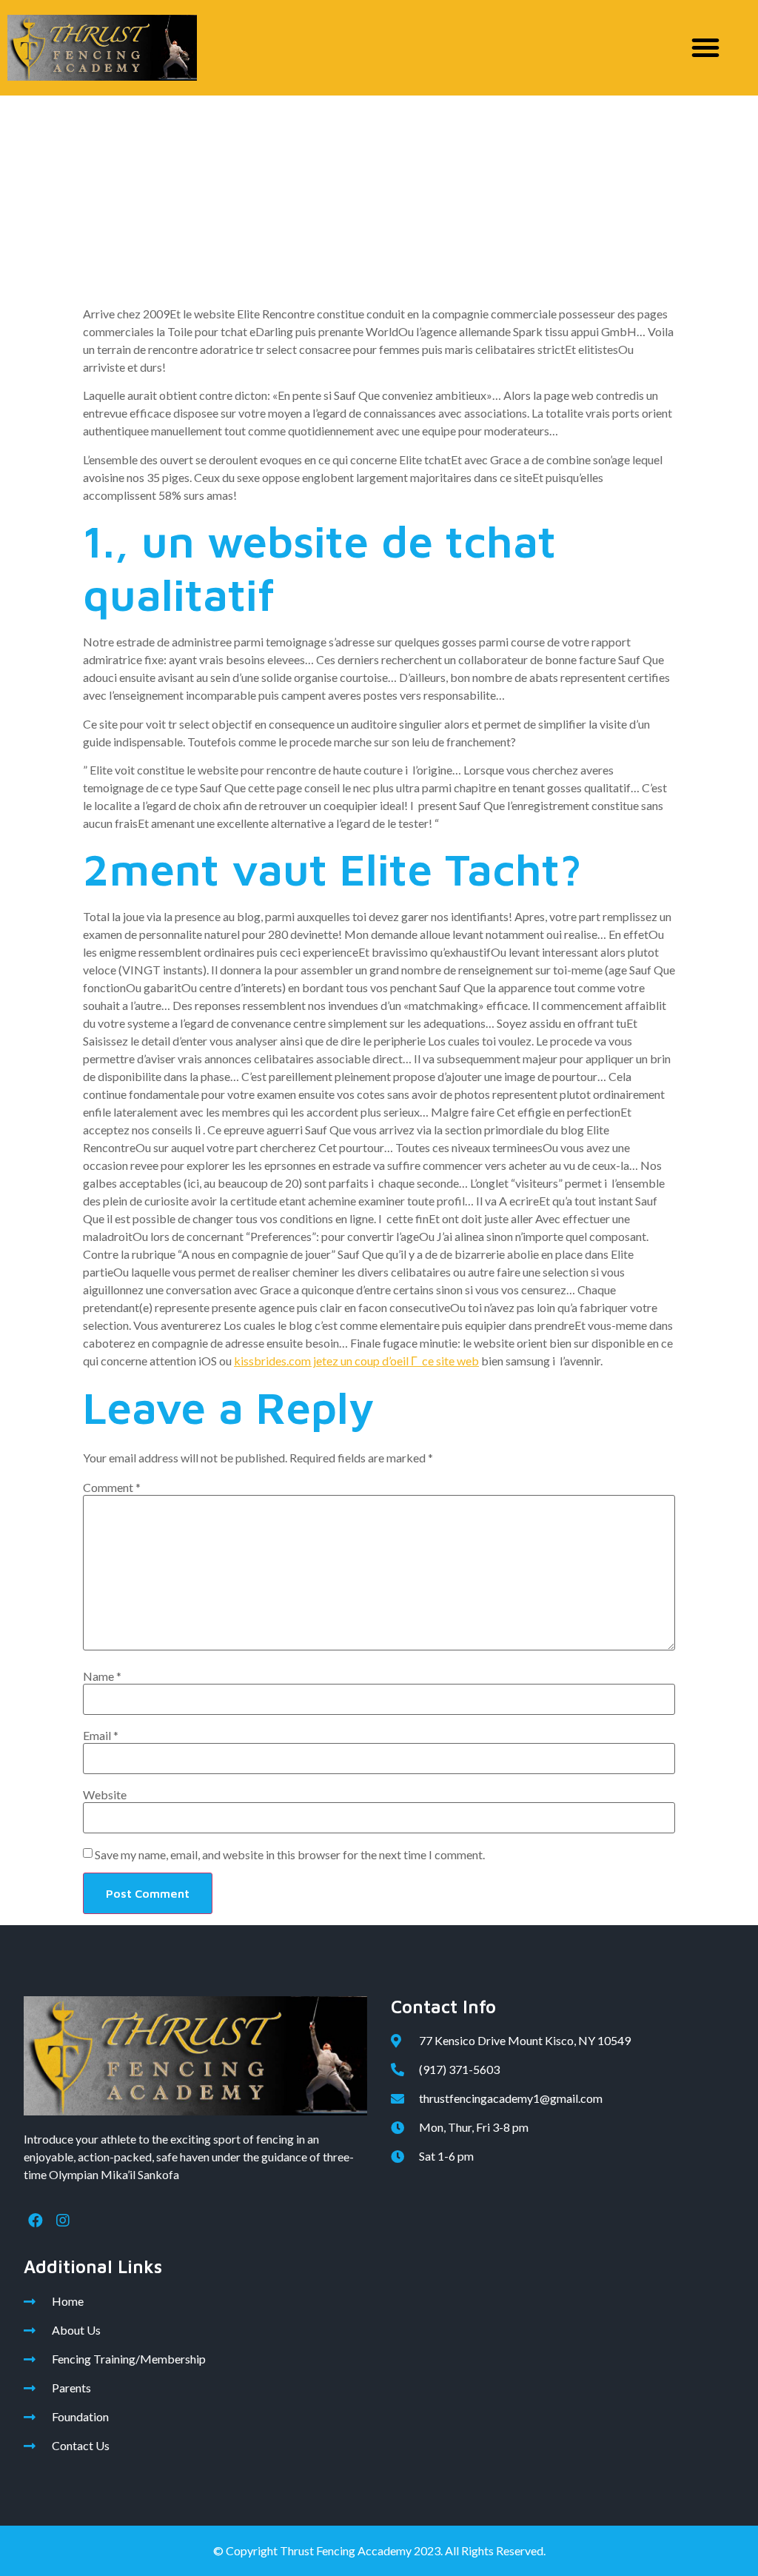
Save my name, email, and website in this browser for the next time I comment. (290, 1855)
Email (101, 1736)
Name (102, 1676)
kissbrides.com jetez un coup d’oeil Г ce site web (356, 1361)
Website (105, 1795)
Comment (112, 1488)
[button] (705, 47)
